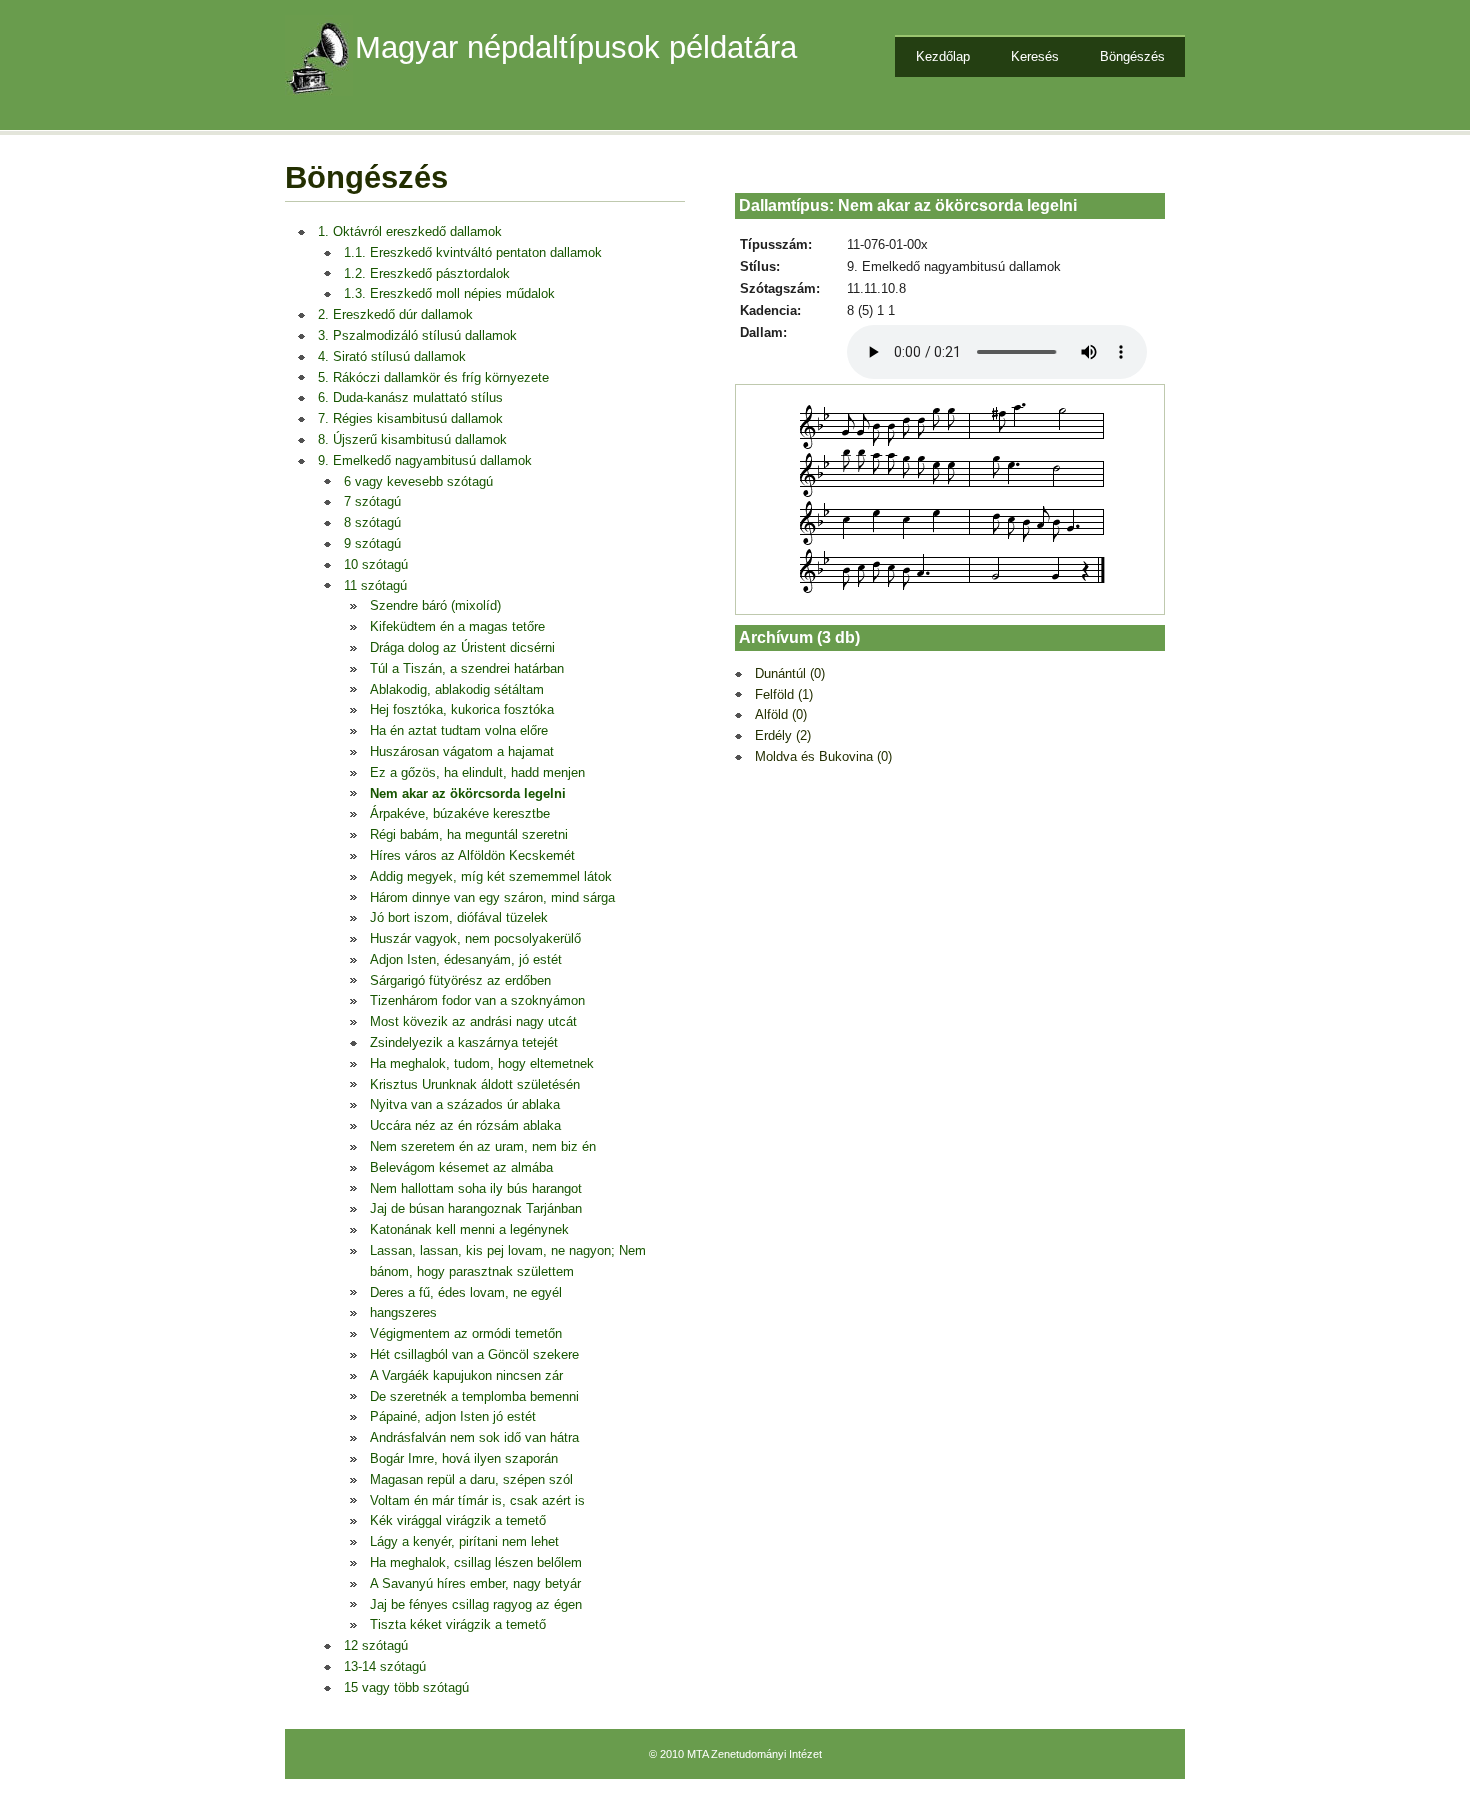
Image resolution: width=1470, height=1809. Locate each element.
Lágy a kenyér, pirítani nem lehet (464, 1541)
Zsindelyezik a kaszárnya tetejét (464, 1042)
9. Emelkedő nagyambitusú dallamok (425, 460)
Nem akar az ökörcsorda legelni (468, 793)
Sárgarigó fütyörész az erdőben (460, 980)
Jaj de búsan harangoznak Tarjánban (476, 1208)
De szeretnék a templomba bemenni (474, 1396)
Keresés (1035, 56)
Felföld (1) (784, 694)
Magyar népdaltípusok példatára (576, 47)
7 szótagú (372, 501)
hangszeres (403, 1312)
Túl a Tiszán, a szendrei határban (467, 668)
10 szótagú (376, 564)
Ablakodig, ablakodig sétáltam (457, 689)
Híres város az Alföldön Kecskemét (472, 855)
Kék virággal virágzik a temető (458, 1520)
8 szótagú (372, 522)
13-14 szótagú (385, 1666)
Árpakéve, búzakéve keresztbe (460, 813)
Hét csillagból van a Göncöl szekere (474, 1354)
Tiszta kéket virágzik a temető (458, 1624)
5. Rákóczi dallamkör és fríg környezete (433, 377)
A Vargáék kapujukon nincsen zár (466, 1375)
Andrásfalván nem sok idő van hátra (474, 1437)
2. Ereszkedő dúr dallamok (395, 314)
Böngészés (1132, 56)
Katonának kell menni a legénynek (469, 1229)
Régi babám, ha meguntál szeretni (469, 834)
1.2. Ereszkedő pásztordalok (427, 273)
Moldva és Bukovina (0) (823, 756)
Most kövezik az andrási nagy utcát (473, 1021)
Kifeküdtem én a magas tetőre (457, 626)
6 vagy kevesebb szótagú (418, 481)
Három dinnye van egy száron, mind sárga (492, 897)
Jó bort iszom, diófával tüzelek (459, 917)
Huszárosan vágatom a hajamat (462, 751)
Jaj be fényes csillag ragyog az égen (476, 1604)
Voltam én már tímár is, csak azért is (477, 1500)
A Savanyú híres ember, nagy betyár (475, 1583)
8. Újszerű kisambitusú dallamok (412, 439)
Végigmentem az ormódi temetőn (466, 1333)
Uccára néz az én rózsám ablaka (465, 1125)
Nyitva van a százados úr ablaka (465, 1104)
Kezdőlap (943, 56)
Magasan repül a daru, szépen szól (471, 1479)
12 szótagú (376, 1645)
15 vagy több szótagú (406, 1687)
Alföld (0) (781, 714)
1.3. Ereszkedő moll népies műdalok (449, 293)
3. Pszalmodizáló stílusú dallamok (417, 335)
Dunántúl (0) (790, 673)
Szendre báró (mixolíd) (435, 605)
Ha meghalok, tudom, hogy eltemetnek (482, 1063)
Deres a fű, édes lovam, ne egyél (466, 1292)
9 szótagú (372, 543)
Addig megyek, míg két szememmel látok (491, 876)
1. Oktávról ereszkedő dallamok (410, 231)
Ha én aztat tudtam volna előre (459, 730)
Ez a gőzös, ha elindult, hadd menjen (477, 772)
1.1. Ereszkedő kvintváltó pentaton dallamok (473, 252)
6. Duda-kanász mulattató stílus (410, 397)
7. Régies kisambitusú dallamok (410, 418)
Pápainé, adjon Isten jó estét (453, 1416)
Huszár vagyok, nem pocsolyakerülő (475, 938)
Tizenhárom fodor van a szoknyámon (477, 1000)
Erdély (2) (783, 735)
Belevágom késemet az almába (461, 1167)
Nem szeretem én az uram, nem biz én (483, 1146)
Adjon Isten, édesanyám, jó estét (466, 959)
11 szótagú (375, 585)
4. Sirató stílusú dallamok (392, 356)
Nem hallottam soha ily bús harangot (476, 1188)
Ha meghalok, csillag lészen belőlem (476, 1562)
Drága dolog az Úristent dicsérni (462, 647)
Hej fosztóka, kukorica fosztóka (462, 709)
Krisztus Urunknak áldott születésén (475, 1084)
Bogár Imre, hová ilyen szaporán (464, 1458)
